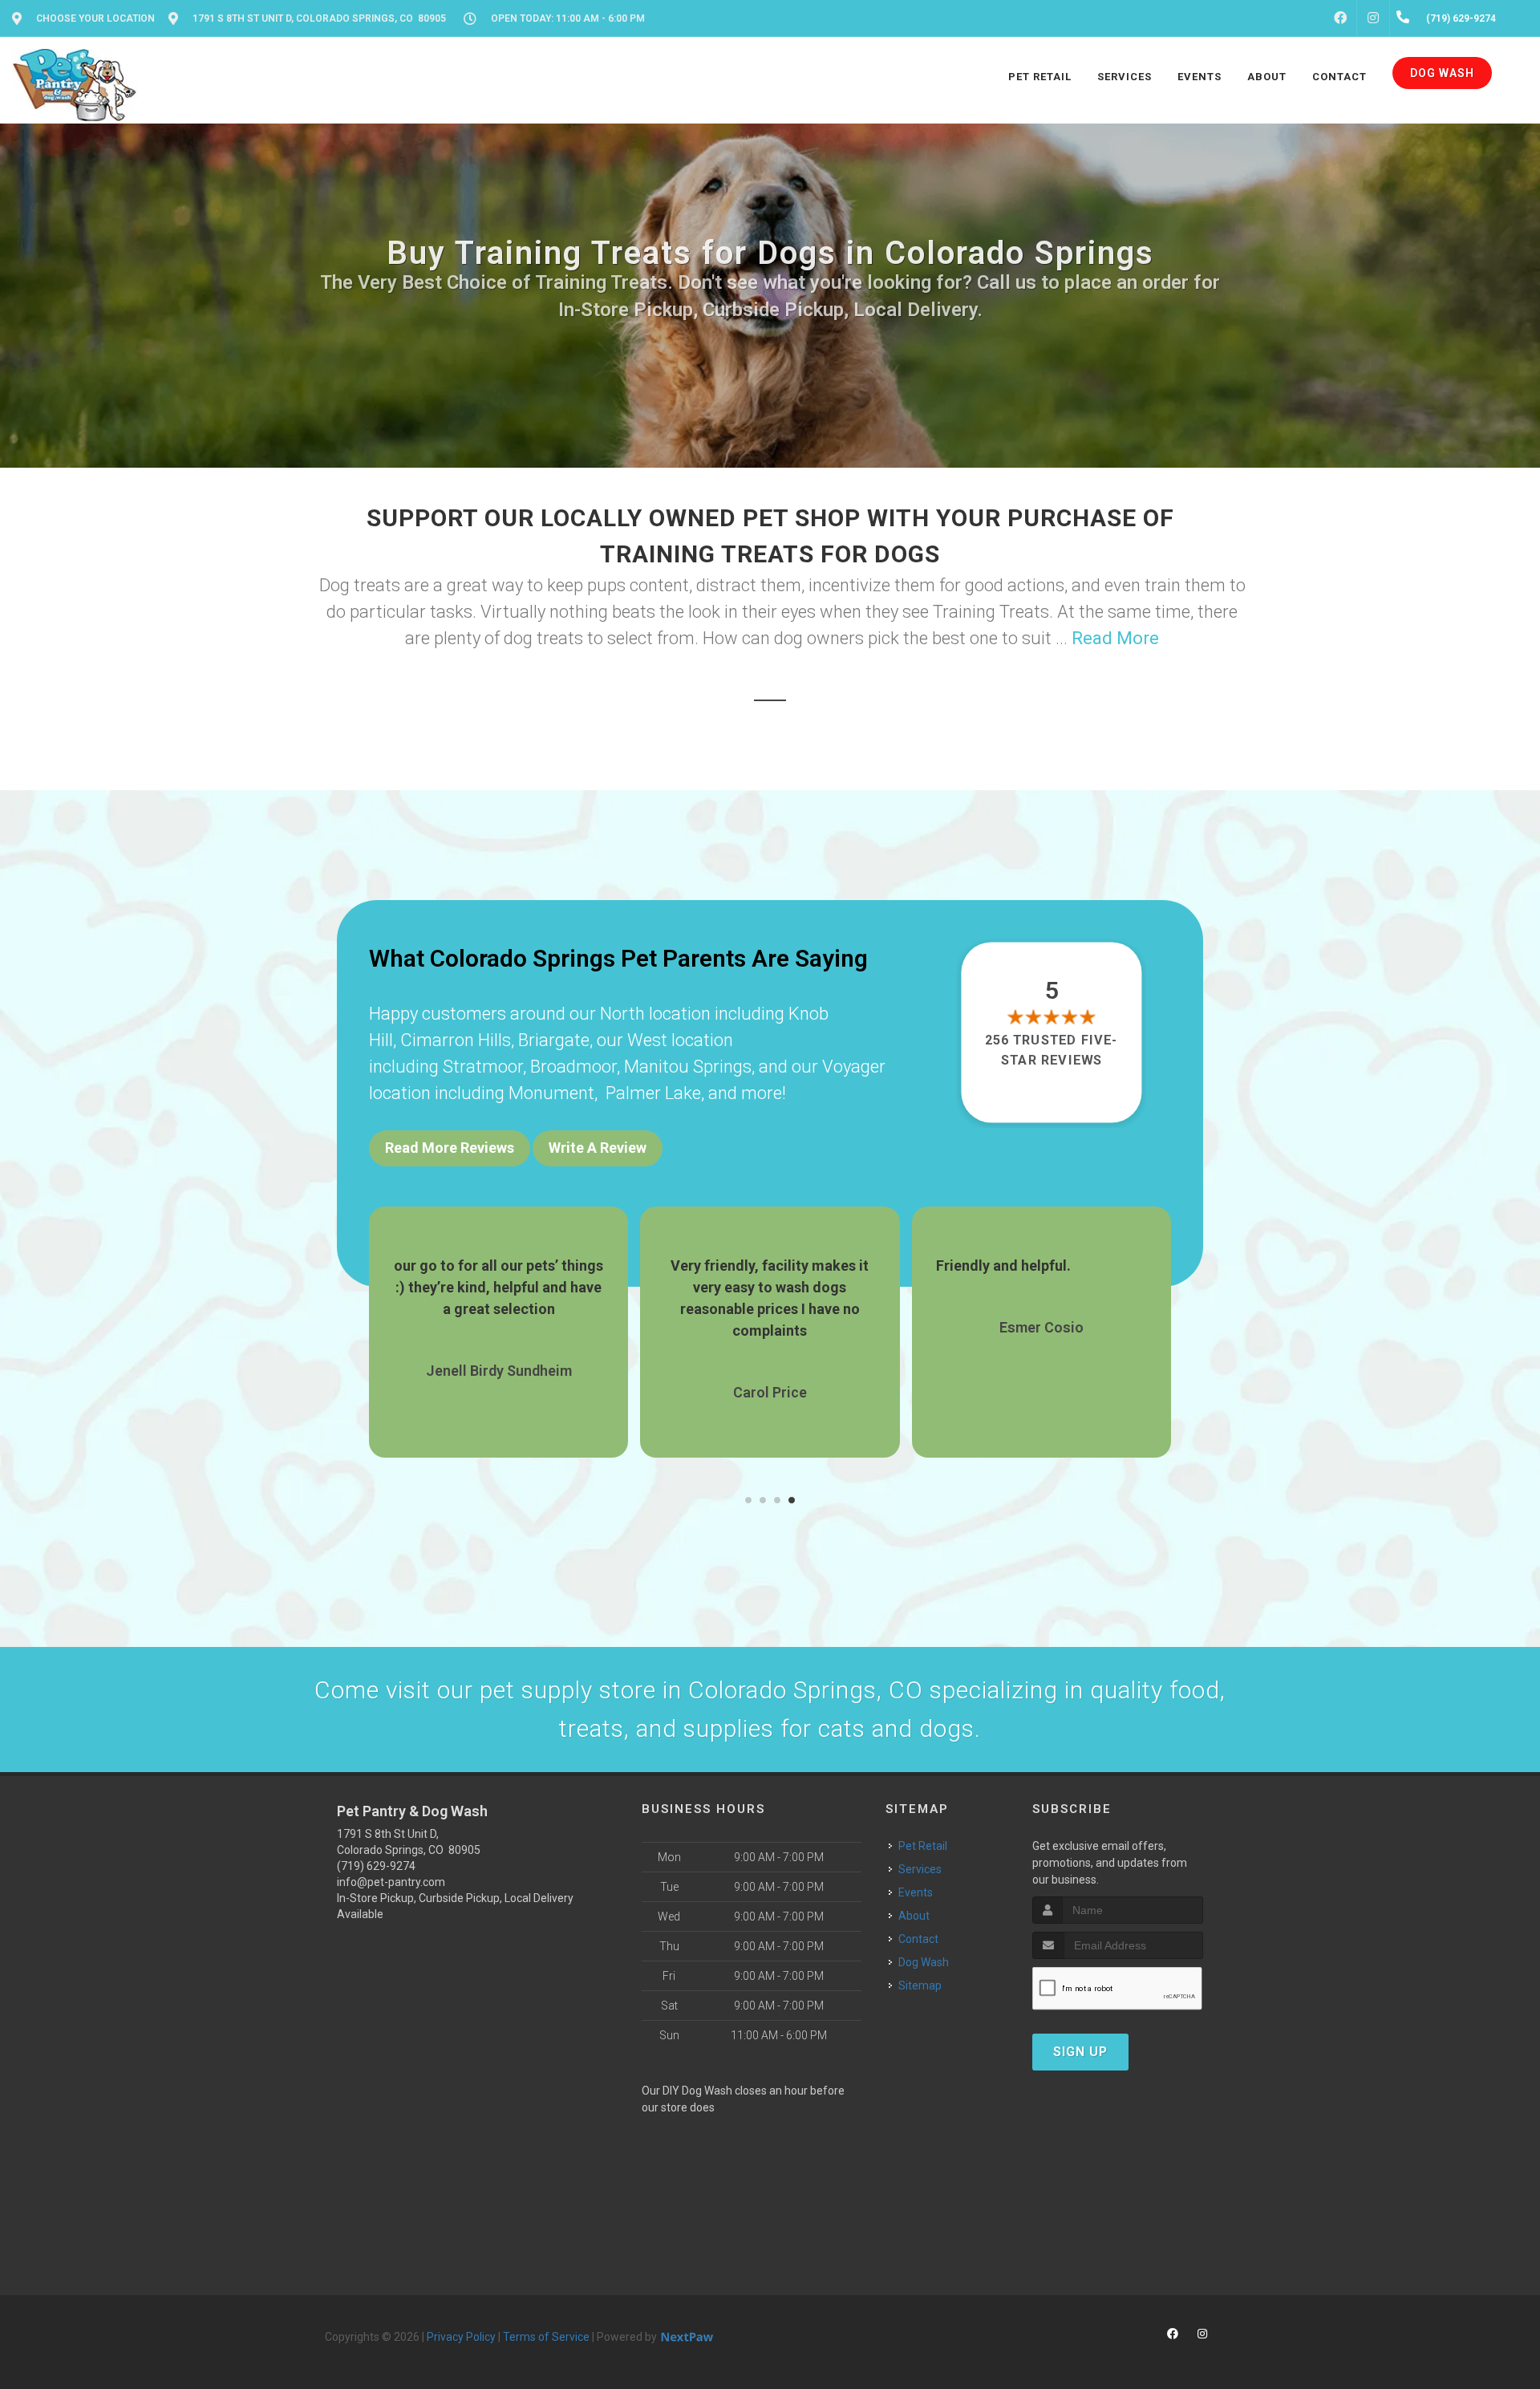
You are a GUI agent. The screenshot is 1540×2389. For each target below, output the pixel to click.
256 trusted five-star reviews (1052, 1050)
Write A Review (598, 1148)
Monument (551, 1093)
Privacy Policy (461, 2337)
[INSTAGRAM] (1373, 18)
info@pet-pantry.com (391, 1882)
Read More (1115, 638)
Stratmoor (483, 1067)
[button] (748, 1500)
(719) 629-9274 (376, 1866)
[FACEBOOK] (1340, 18)
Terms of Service (546, 2337)
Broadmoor (573, 1067)
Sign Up (1080, 2052)
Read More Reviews (450, 1148)
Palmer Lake (653, 1093)
